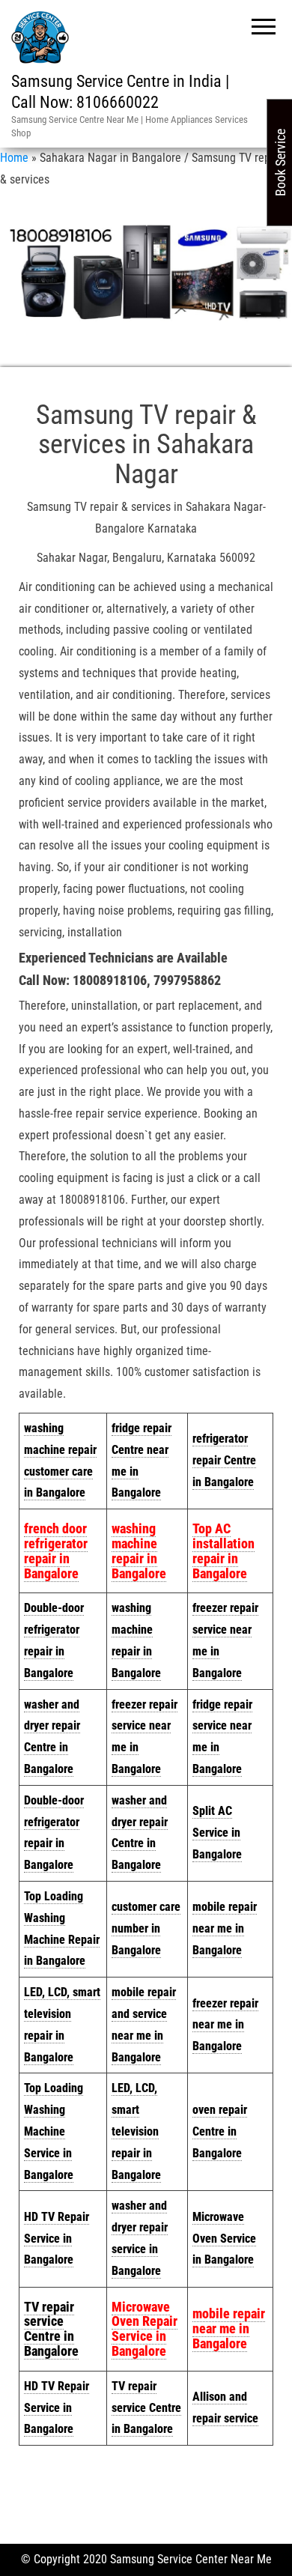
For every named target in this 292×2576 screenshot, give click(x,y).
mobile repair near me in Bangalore (225, 1928)
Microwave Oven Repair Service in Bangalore (145, 2329)
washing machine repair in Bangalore (139, 1551)
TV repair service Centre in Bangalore (146, 2408)
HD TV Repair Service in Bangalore (57, 2239)
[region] (146, 272)
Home (14, 158)
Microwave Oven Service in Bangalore (224, 2239)
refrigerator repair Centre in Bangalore (224, 1460)
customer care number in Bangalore (146, 1928)
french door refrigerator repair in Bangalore (56, 1551)
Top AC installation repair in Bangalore (223, 1551)
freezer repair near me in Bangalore (225, 2025)
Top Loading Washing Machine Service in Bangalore (54, 2131)
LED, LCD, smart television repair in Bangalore (136, 2131)
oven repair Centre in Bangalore (220, 2131)
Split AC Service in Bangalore (217, 1833)
